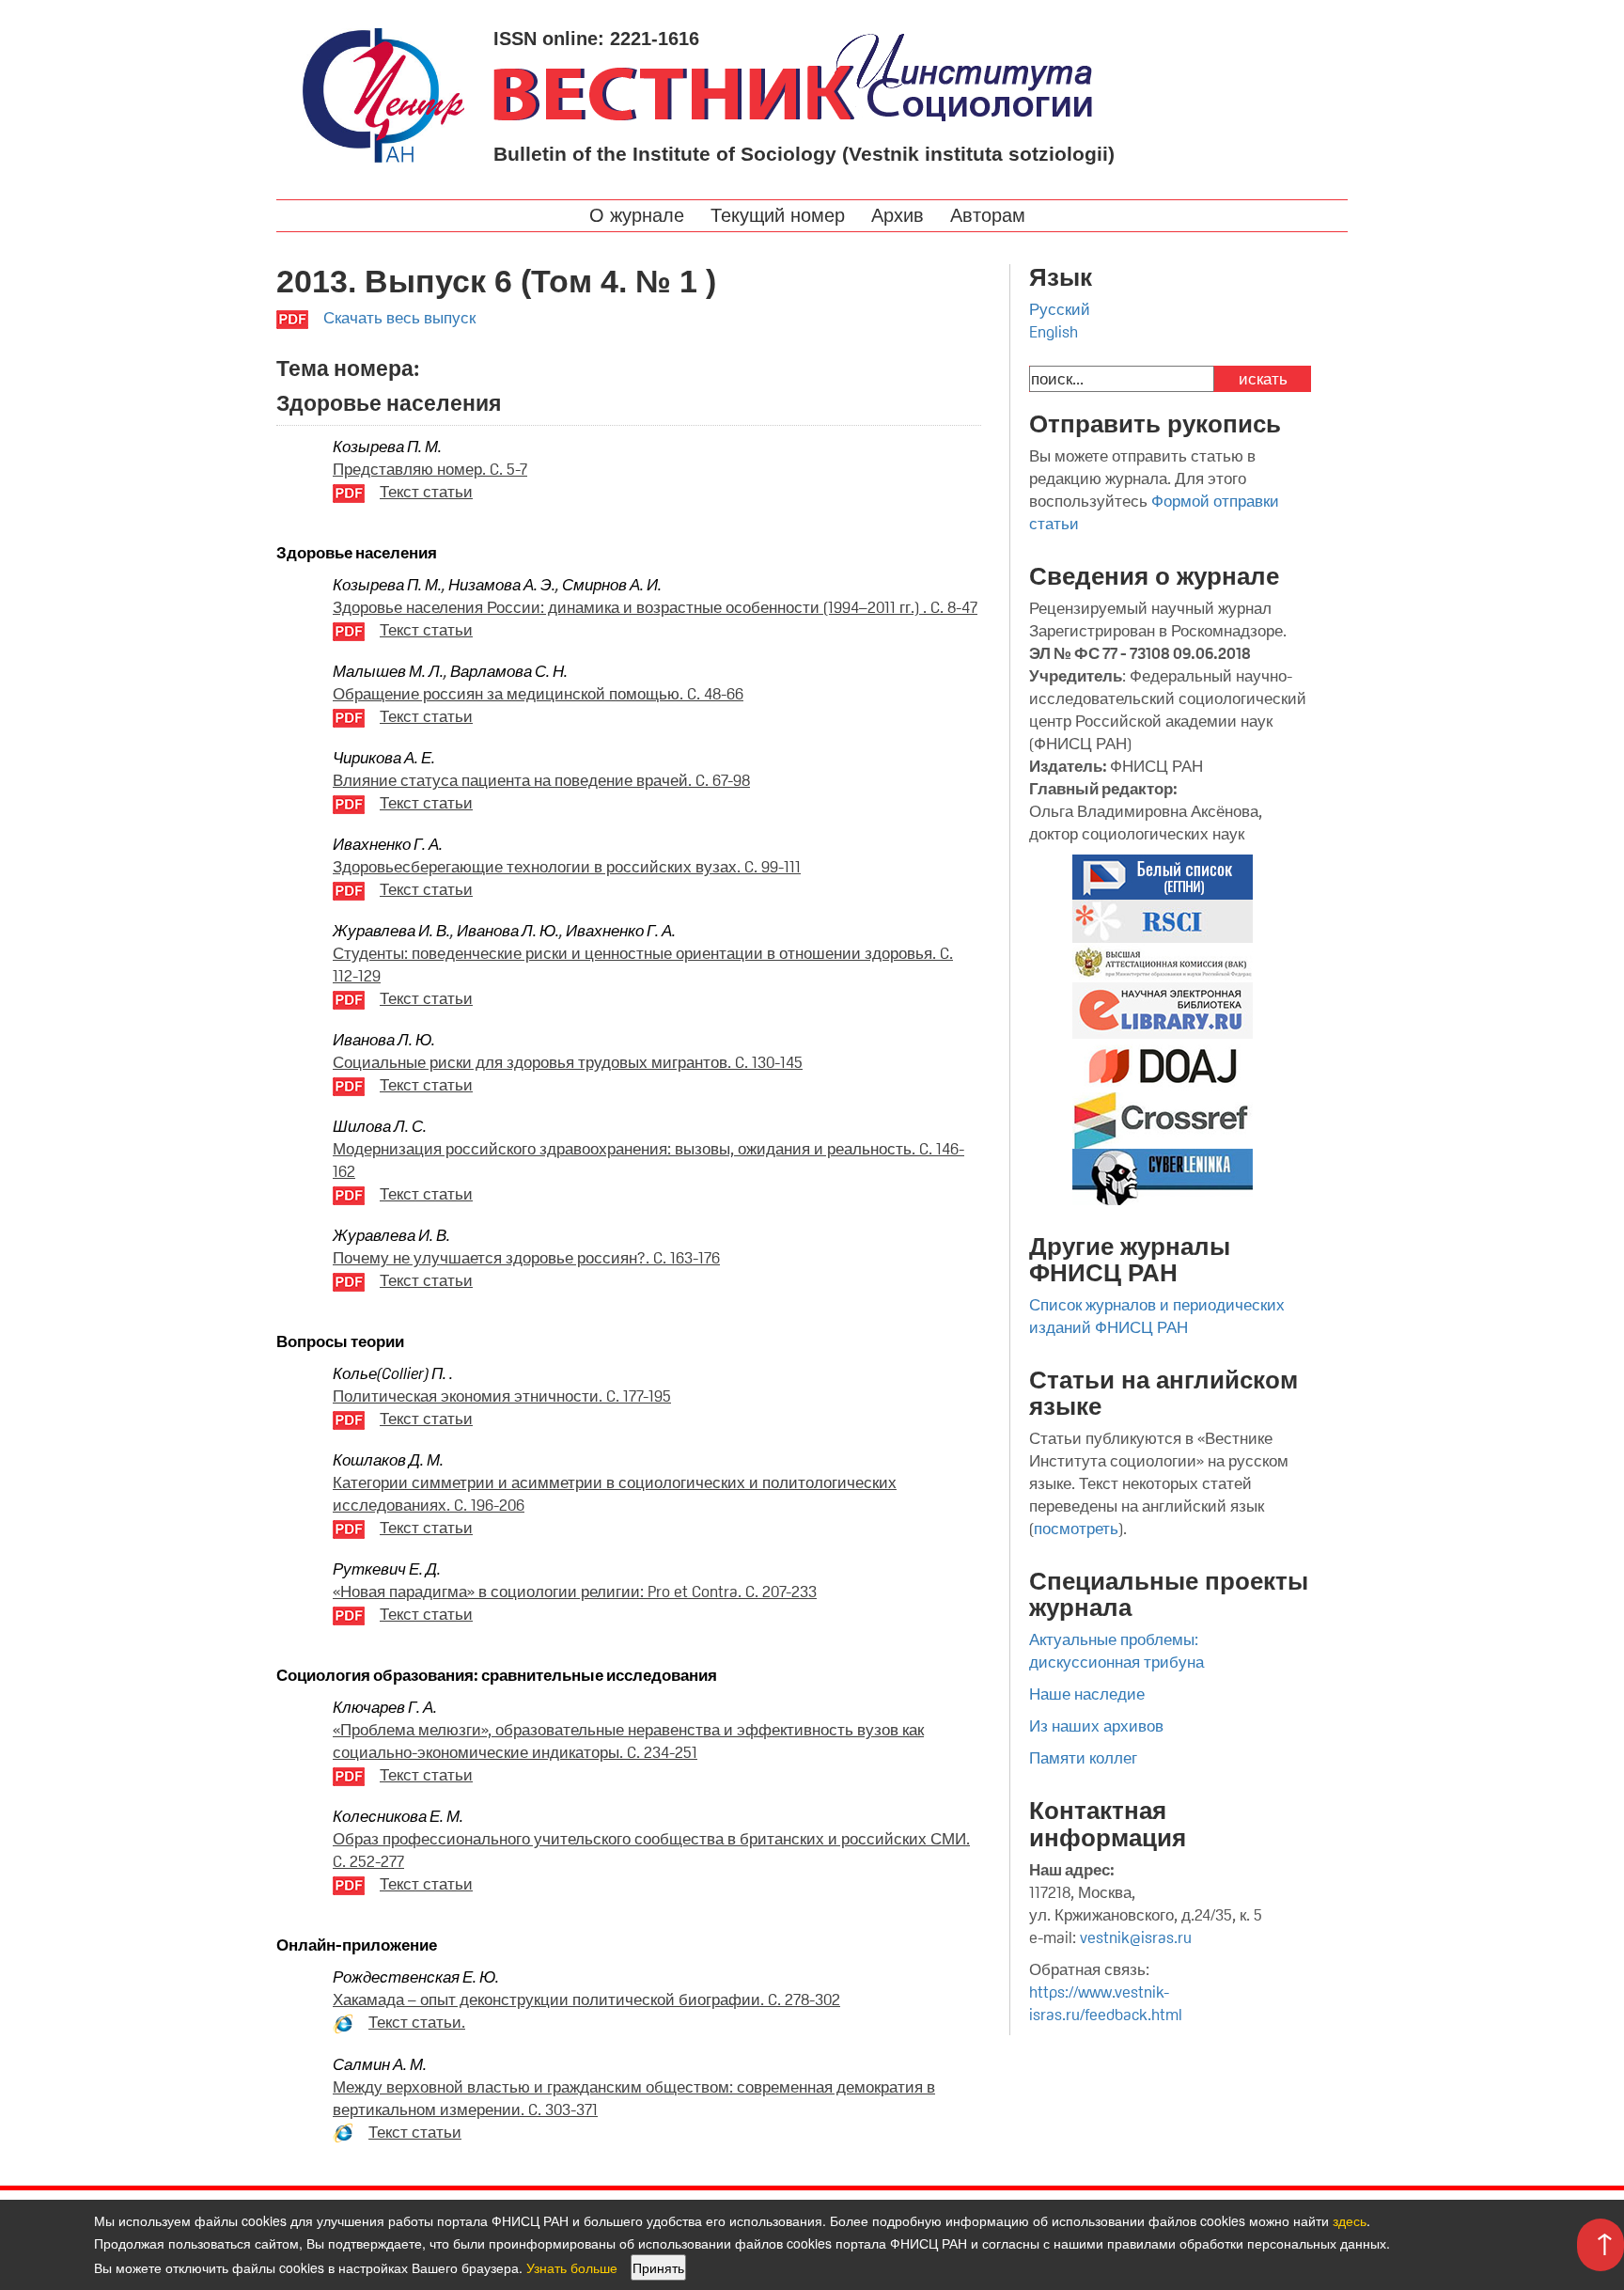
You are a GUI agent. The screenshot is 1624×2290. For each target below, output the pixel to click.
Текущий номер (781, 215)
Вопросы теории (340, 1341)
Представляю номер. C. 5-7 (430, 469)
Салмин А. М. (380, 2064)
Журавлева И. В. (391, 931)
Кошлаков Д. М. (388, 1460)
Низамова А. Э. (502, 585)
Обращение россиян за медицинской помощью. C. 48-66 (538, 694)
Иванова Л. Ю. (508, 931)
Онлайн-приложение (357, 1945)
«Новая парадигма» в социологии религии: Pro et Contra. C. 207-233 (575, 1592)
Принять (658, 2267)
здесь (1350, 2220)
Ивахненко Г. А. (388, 844)
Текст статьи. (417, 2022)
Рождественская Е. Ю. (416, 1977)
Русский (1060, 309)
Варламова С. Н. (509, 671)
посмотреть (1076, 1529)
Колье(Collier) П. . (393, 1373)
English (1054, 332)
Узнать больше (572, 2267)
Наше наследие (1087, 1694)
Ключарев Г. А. (385, 1707)
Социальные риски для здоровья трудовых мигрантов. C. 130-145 (568, 1062)
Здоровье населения (357, 553)
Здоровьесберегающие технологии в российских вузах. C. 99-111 (567, 867)
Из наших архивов (1096, 1726)
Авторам (991, 215)
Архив (900, 215)
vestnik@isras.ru (1136, 1937)
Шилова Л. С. (380, 1126)
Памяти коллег (1083, 1758)
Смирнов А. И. (612, 585)
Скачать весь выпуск (399, 318)
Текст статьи (426, 492)
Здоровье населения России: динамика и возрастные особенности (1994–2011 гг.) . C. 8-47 (655, 607)
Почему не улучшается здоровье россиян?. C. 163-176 (526, 1258)
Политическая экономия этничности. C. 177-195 (502, 1396)
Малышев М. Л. (388, 671)
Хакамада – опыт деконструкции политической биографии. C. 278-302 (586, 2000)
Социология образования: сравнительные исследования (497, 1675)
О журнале (640, 215)
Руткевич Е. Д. (387, 1569)
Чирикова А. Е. (384, 758)
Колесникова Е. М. (398, 1816)
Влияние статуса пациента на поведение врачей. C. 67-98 (541, 780)
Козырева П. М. (387, 447)
